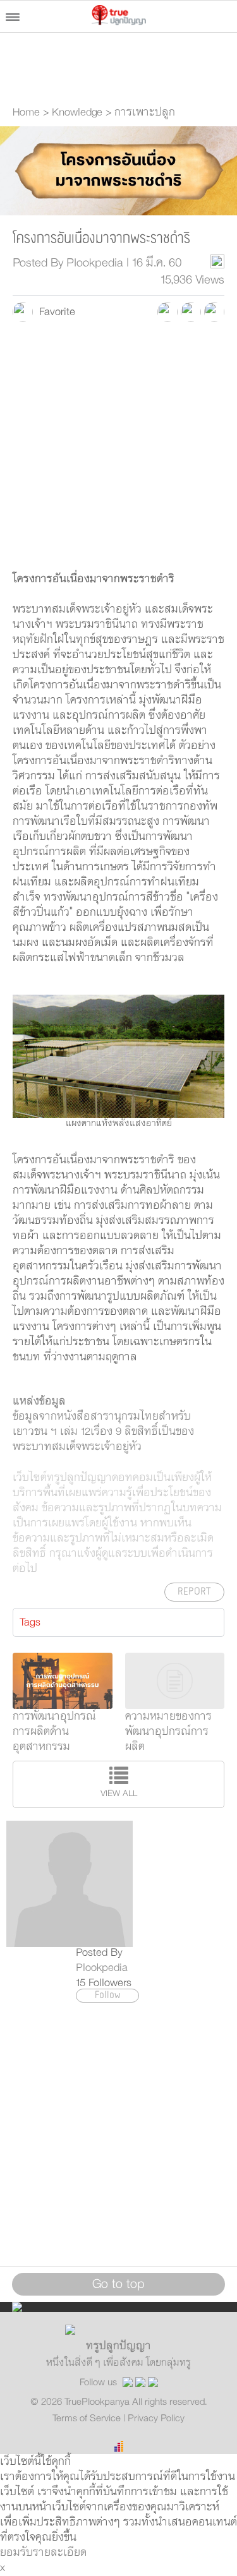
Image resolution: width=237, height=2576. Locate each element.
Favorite (54, 312)
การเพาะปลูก (145, 112)
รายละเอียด (60, 2553)
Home (26, 112)
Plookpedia (102, 1968)
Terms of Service (88, 2418)
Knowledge (77, 112)
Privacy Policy (156, 2418)
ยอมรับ (16, 2553)
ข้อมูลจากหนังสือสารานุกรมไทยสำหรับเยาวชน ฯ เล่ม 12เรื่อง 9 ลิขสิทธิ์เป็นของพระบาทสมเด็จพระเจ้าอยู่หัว (103, 1432)
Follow (108, 1996)
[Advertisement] (118, 453)
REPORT (194, 1592)
